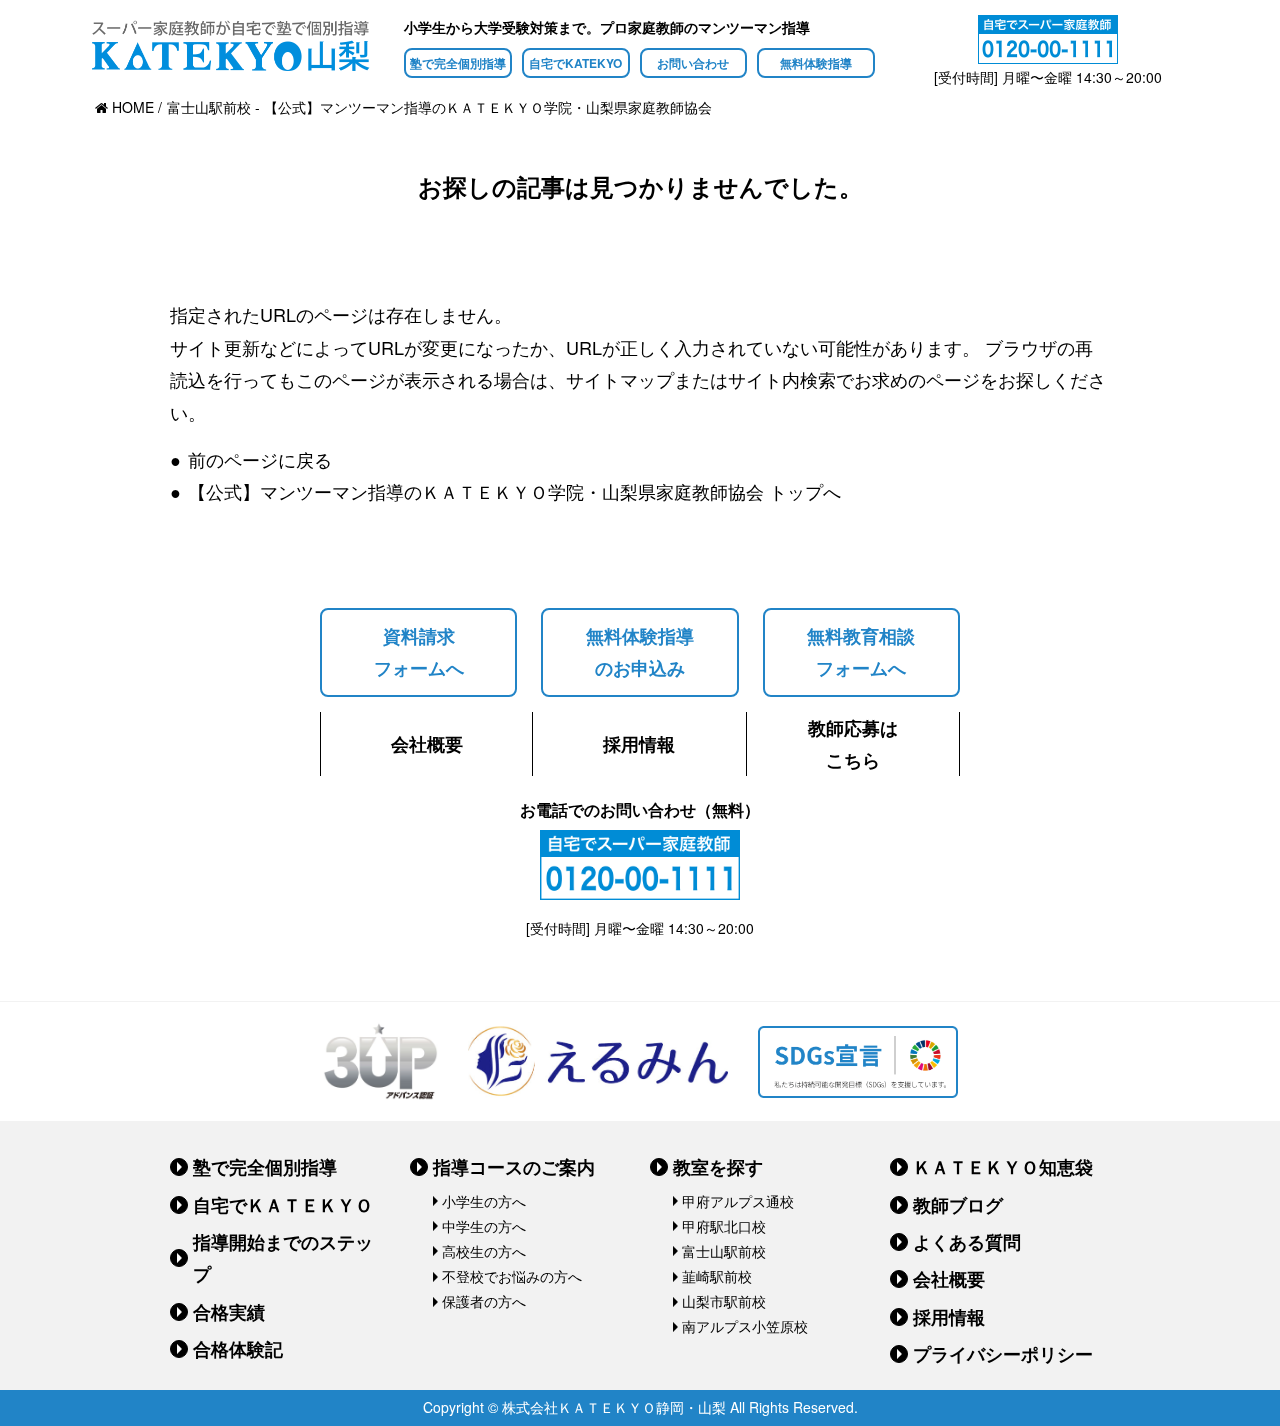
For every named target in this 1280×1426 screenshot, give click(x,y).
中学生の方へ (484, 1226)
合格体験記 (238, 1349)
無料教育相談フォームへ (861, 652)
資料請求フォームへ (419, 652)
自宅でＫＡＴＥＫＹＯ (283, 1205)
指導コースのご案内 (514, 1167)
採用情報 (639, 744)
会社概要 (427, 744)
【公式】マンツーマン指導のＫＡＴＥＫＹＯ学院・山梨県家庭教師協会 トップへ (514, 491)
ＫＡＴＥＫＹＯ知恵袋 (1003, 1167)
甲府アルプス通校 (738, 1201)
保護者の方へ (484, 1301)
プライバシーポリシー (1003, 1354)
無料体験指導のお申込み (640, 652)
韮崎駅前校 (717, 1276)
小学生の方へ (484, 1201)
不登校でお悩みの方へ (512, 1276)
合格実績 (229, 1312)
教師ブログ (958, 1205)
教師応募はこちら (853, 744)
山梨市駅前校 (724, 1301)
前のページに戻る (260, 459)
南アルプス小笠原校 (745, 1326)
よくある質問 (967, 1242)
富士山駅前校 (724, 1251)
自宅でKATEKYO (575, 63)
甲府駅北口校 (724, 1226)
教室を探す (718, 1167)
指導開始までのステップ (283, 1258)
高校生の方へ (484, 1251)
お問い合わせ (693, 63)
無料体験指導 (816, 63)
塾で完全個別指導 (458, 63)
